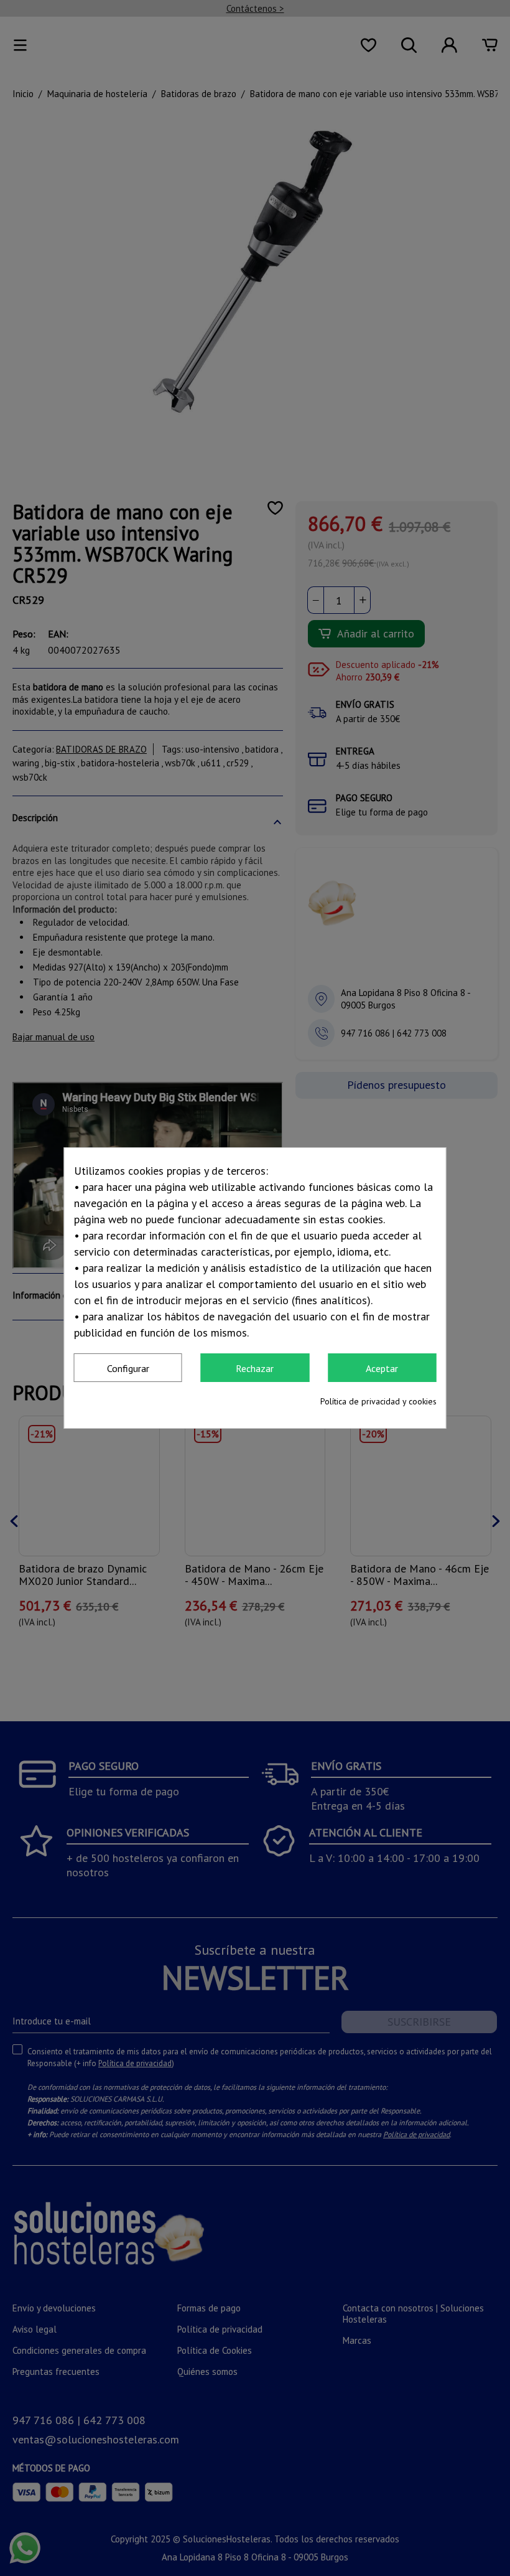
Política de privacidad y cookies (378, 1401)
